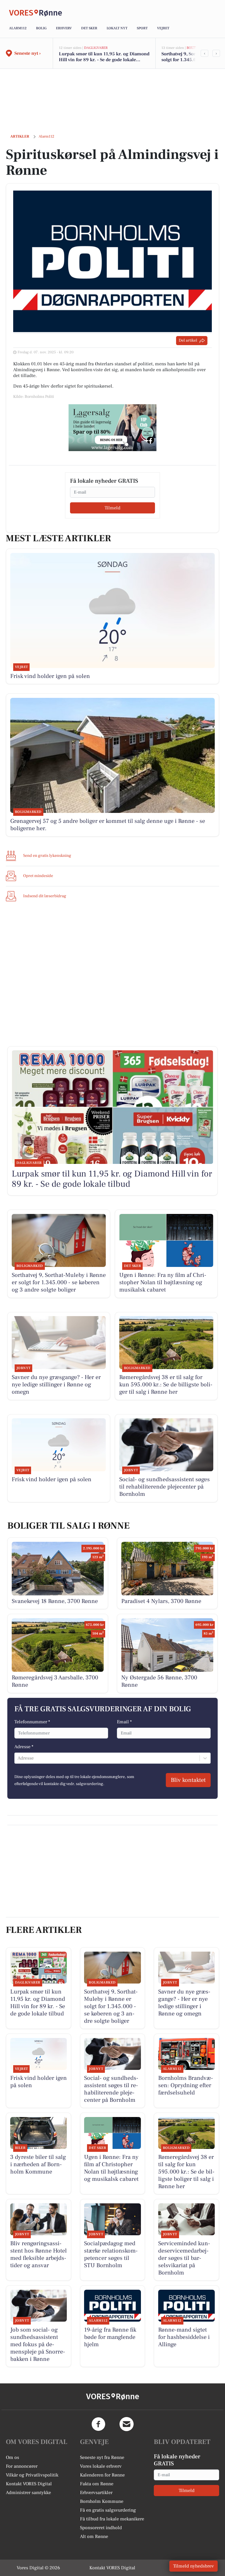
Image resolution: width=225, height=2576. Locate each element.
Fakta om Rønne (97, 2484)
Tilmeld (112, 508)
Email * (124, 1722)
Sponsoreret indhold (101, 2528)
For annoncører (22, 2466)
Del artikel (188, 340)
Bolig (41, 28)
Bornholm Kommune (102, 2501)
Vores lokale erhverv (101, 2466)
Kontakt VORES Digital (29, 2484)
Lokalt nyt (117, 28)
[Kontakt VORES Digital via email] (127, 2424)
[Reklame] (112, 428)
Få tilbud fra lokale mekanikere (112, 2519)
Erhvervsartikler (96, 2493)
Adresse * (24, 1747)
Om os (12, 2457)
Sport (142, 28)
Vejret (163, 28)
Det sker (89, 28)
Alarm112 (18, 28)
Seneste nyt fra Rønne (102, 2457)
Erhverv (64, 28)
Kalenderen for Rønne (102, 2475)
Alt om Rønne (94, 2536)
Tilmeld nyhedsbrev (194, 2566)
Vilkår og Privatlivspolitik (32, 2475)
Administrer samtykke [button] (28, 2493)
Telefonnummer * (32, 1722)
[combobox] (18, 1758)
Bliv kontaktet (188, 1780)
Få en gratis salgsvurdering (108, 2510)
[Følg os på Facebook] (98, 2424)
